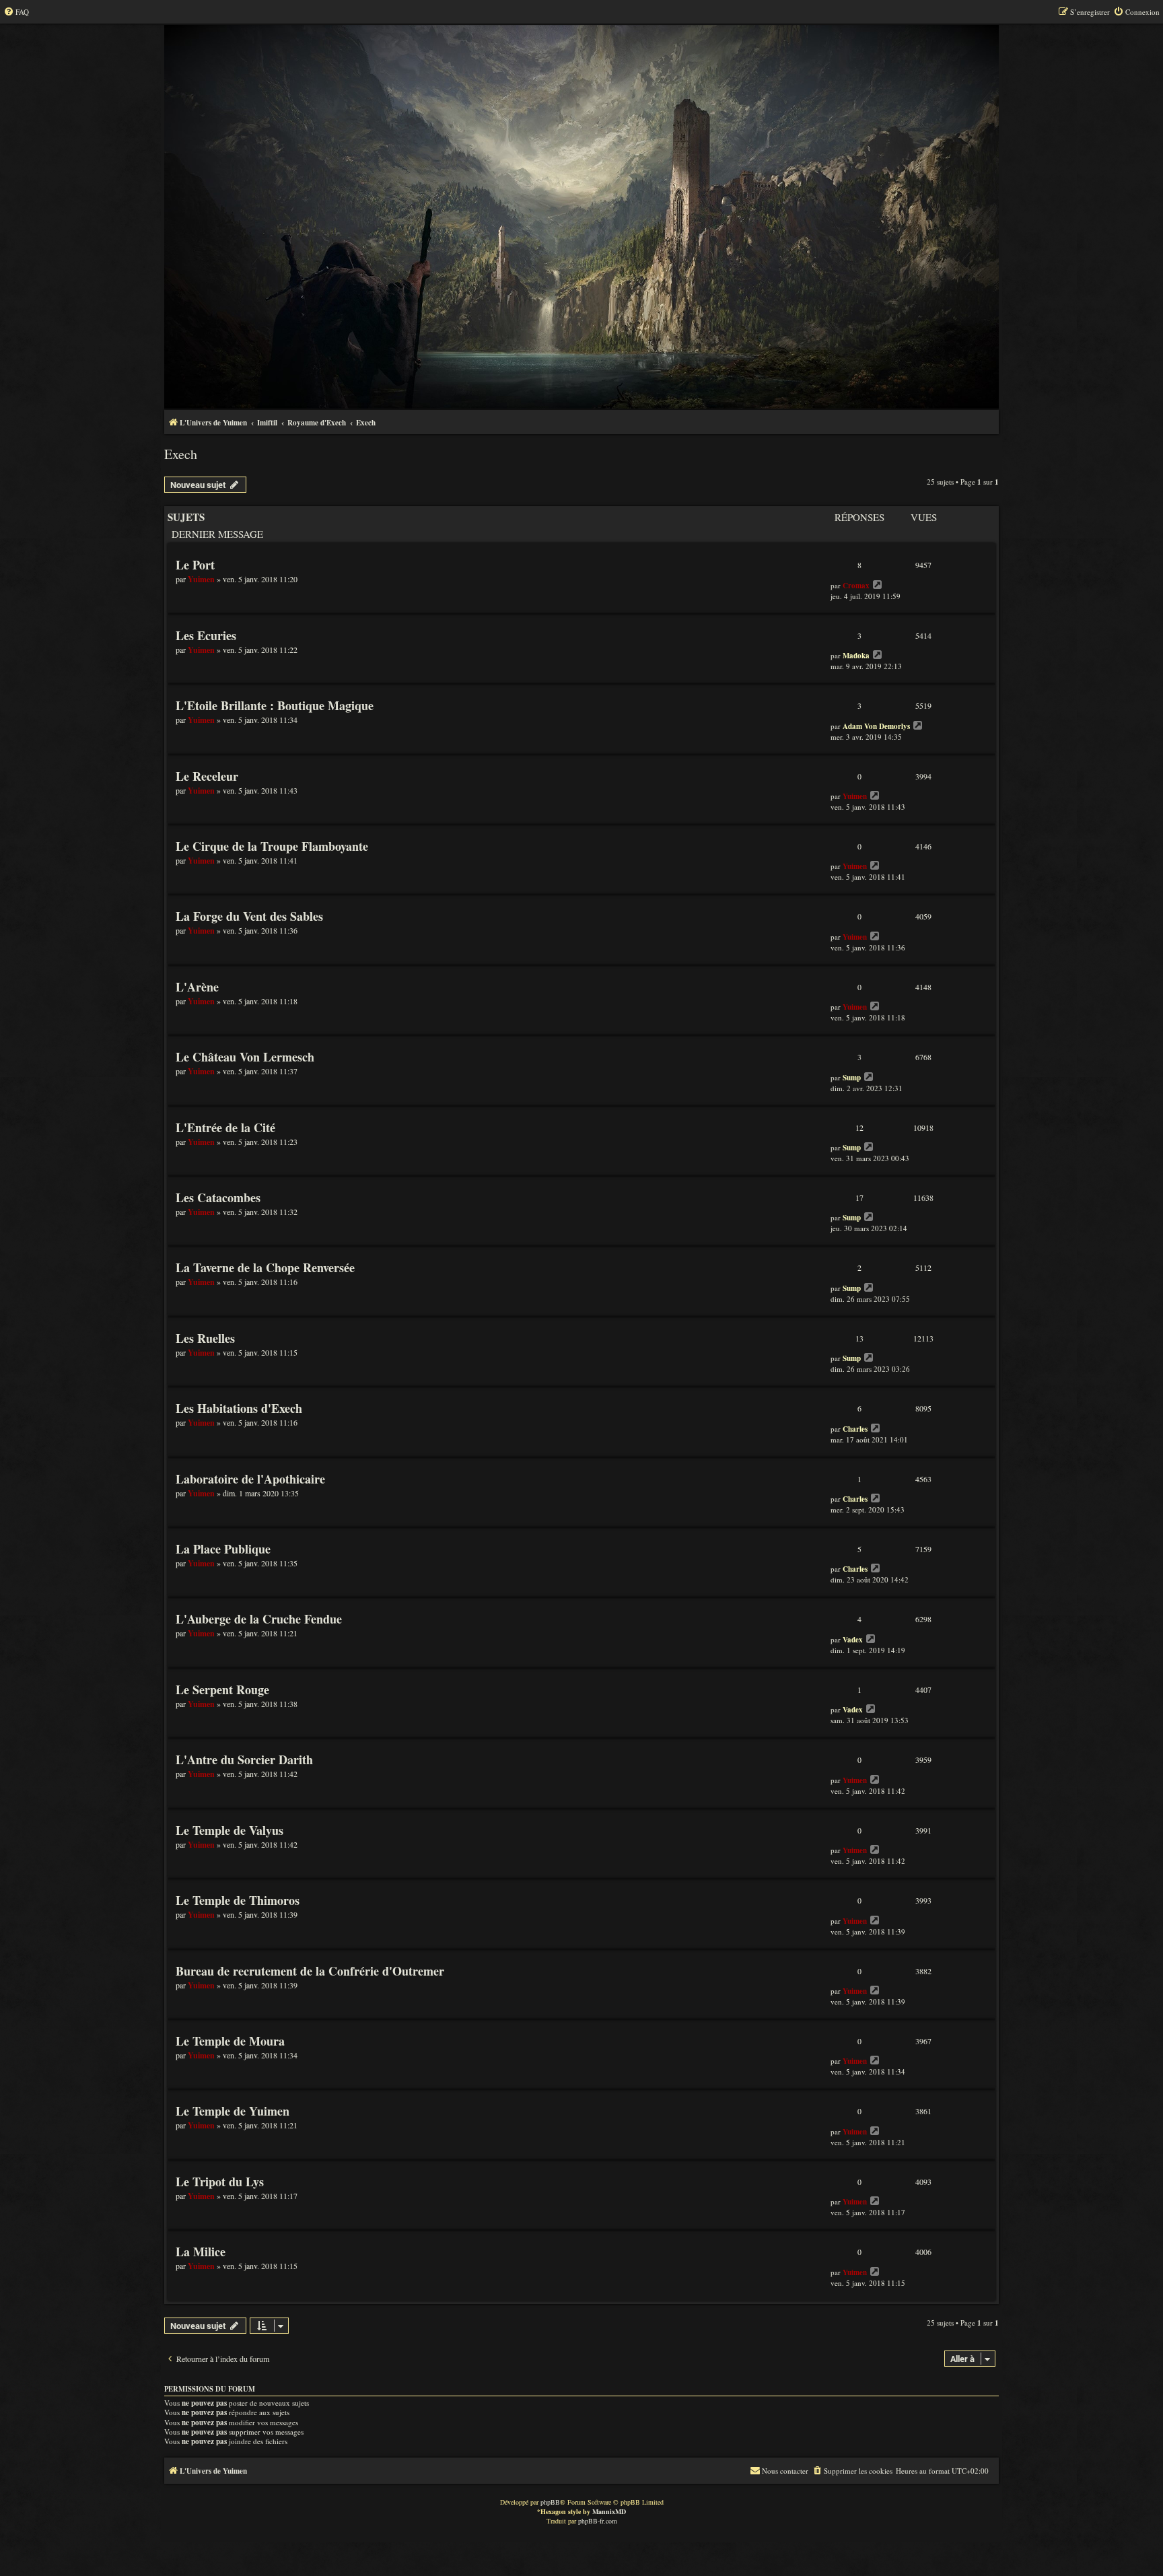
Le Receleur (207, 776)
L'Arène (197, 987)
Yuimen (201, 579)
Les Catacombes (218, 1197)
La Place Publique (223, 1549)
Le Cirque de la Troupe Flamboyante (272, 846)
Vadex (853, 1640)
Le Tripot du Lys (220, 2182)
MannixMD (609, 2511)
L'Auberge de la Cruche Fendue (259, 1619)
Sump (852, 1078)
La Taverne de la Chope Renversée (265, 1267)
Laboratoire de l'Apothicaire (250, 1479)
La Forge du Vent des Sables (249, 916)
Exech (181, 454)
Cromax (856, 586)
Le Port (195, 565)
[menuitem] (16, 12)
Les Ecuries (206, 635)
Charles (855, 1429)
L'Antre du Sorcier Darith (244, 1760)
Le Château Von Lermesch (245, 1057)
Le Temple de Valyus (230, 1830)
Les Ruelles (205, 1338)
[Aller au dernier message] (878, 585)
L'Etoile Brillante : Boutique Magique (275, 705)
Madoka (856, 656)
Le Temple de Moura (230, 2041)
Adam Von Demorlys (876, 726)
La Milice (201, 2252)
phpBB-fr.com (598, 2521)
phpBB (550, 2502)
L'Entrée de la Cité (225, 1127)
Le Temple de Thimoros (238, 1900)
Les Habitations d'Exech (239, 1408)
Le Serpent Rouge (222, 1690)
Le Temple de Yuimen (233, 2111)
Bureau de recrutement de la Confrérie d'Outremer (310, 1971)
